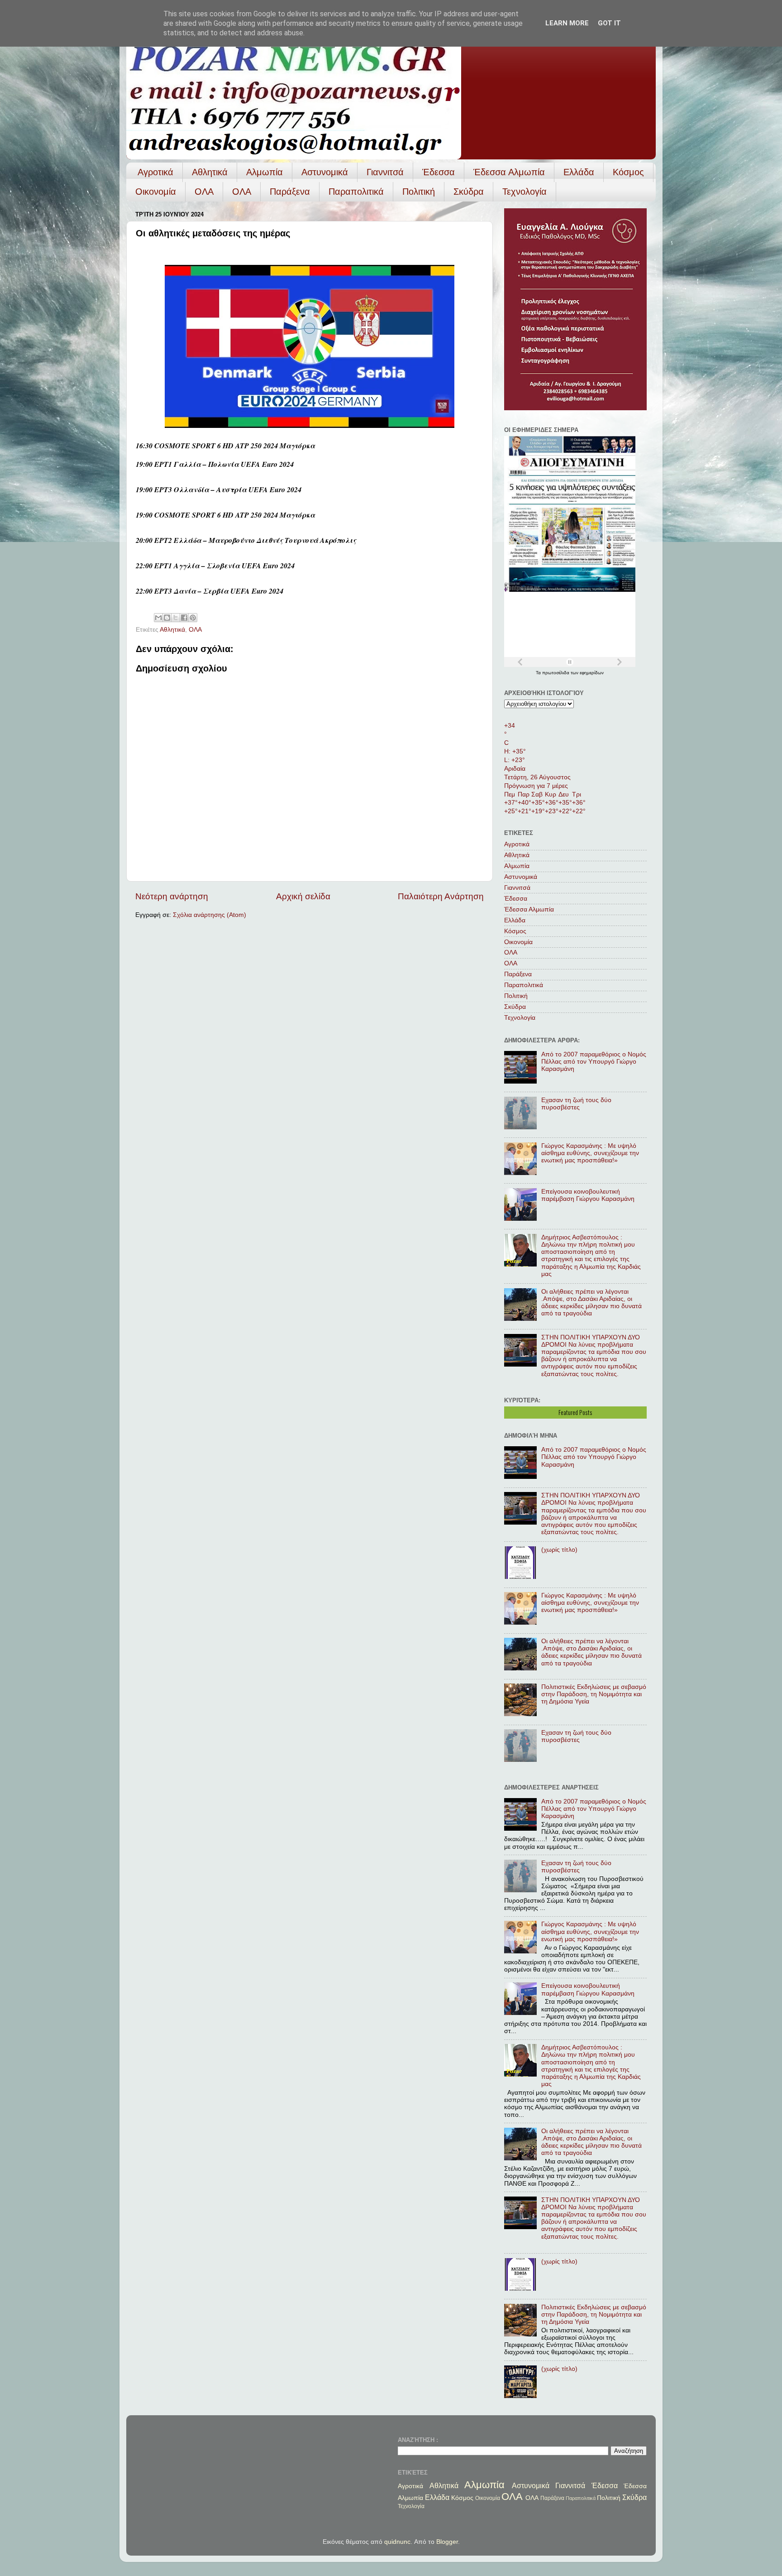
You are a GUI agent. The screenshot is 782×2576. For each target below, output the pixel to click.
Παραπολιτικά (356, 192)
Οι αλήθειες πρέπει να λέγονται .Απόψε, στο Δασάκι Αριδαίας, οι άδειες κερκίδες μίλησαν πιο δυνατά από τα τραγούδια (591, 1303)
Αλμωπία (265, 172)
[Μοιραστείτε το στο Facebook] (184, 618)
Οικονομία (156, 192)
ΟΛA (242, 192)
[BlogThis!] (167, 618)
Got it (609, 23)
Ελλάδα (579, 172)
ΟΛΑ (204, 192)
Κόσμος (628, 172)
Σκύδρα (469, 192)
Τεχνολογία (525, 192)
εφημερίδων (592, 673)
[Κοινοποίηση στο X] (176, 618)
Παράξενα (290, 192)
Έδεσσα (439, 172)
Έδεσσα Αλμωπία (509, 172)
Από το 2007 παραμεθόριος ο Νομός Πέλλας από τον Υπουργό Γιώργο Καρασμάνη (594, 1062)
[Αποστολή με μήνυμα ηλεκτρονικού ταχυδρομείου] (158, 618)
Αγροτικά (155, 172)
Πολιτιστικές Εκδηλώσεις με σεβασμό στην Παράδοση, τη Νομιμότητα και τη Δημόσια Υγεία (594, 1694)
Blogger (447, 2542)
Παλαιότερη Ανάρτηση (441, 896)
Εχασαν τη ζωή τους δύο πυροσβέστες (576, 1104)
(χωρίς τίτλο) (559, 1550)
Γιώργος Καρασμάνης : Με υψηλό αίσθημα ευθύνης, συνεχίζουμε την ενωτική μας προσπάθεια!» (590, 1153)
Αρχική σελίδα (303, 896)
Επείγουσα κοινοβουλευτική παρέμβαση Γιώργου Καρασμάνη (588, 1195)
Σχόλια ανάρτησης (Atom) (210, 915)
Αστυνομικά (325, 172)
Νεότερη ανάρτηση (172, 896)
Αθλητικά (210, 172)
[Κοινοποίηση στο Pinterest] (193, 618)
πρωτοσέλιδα (556, 673)
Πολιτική (419, 192)
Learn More (567, 23)
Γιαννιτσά (385, 172)
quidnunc (397, 2542)
